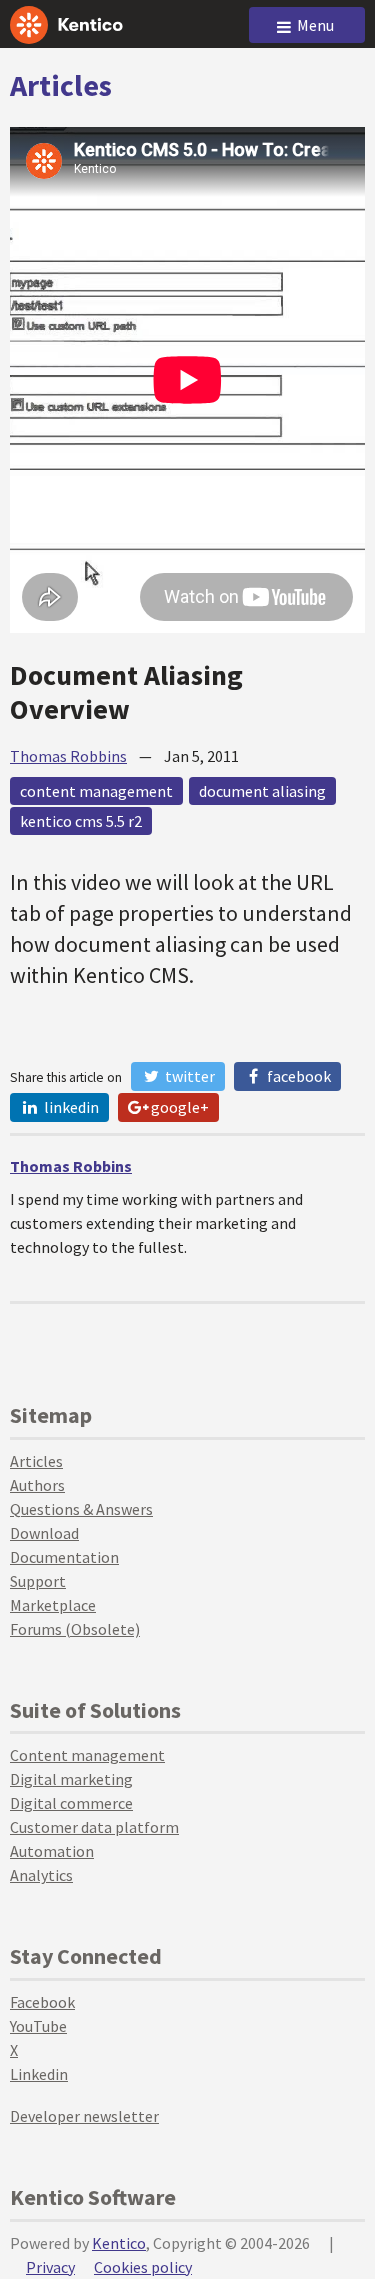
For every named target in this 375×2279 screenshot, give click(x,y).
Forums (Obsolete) (75, 1629)
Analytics (41, 1875)
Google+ (178, 1107)
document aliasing (262, 791)
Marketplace (53, 1605)
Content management (87, 1755)
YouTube (38, 2026)
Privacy (50, 2267)
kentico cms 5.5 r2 (81, 821)
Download (44, 1533)
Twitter (188, 1076)
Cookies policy (143, 2267)
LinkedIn (70, 1107)
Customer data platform (94, 1827)
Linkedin (39, 2074)
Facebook (297, 1076)
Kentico (119, 2243)
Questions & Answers (81, 1509)
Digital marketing (71, 1779)
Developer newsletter (84, 2116)
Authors (37, 1485)
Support (38, 1581)
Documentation (64, 1557)
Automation (52, 1851)
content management (96, 791)
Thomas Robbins (68, 756)
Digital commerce (71, 1803)
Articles (61, 85)
